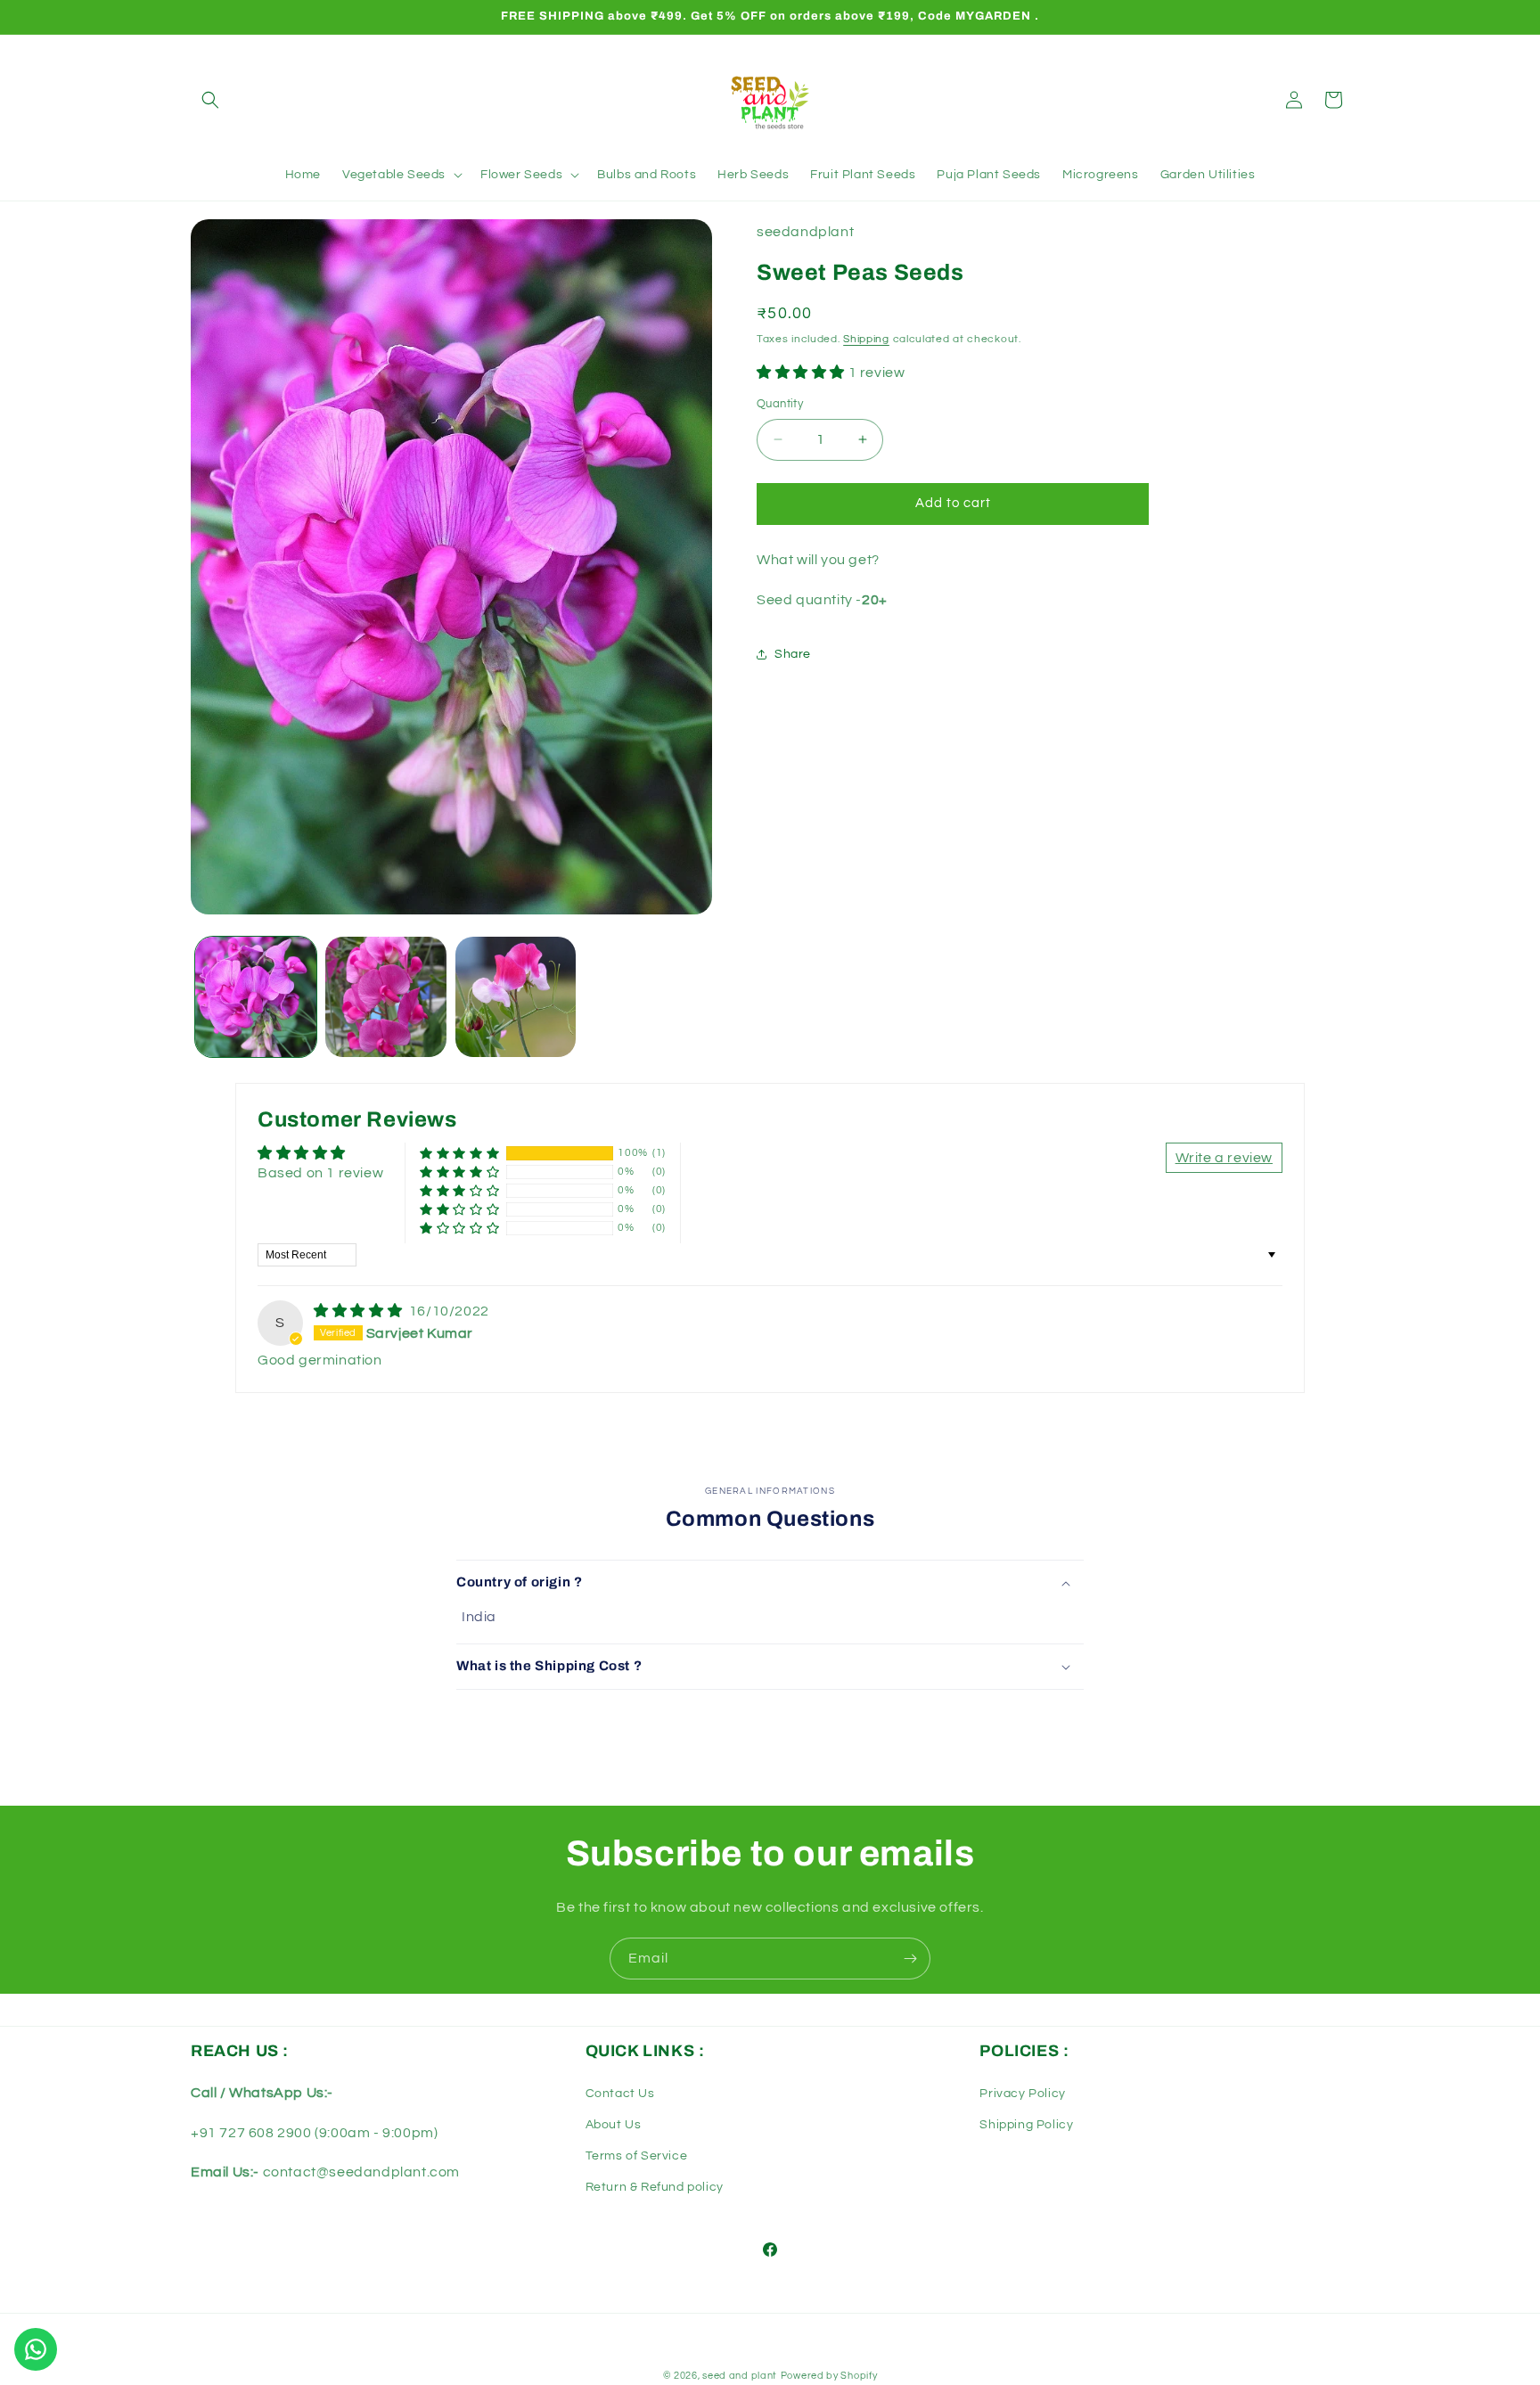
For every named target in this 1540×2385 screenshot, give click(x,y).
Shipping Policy (1026, 2125)
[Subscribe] (910, 1959)
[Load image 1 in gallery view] (256, 997)
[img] (360, 1311)
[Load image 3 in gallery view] (516, 997)
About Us (614, 2125)
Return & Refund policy (655, 2187)
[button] (210, 100)
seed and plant (740, 2376)
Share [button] (793, 653)
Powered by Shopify (829, 2376)
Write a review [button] (1224, 1158)
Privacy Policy (1022, 2094)
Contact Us (620, 2094)
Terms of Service (637, 2156)
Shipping (866, 338)
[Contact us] (36, 2349)
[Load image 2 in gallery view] (386, 997)
